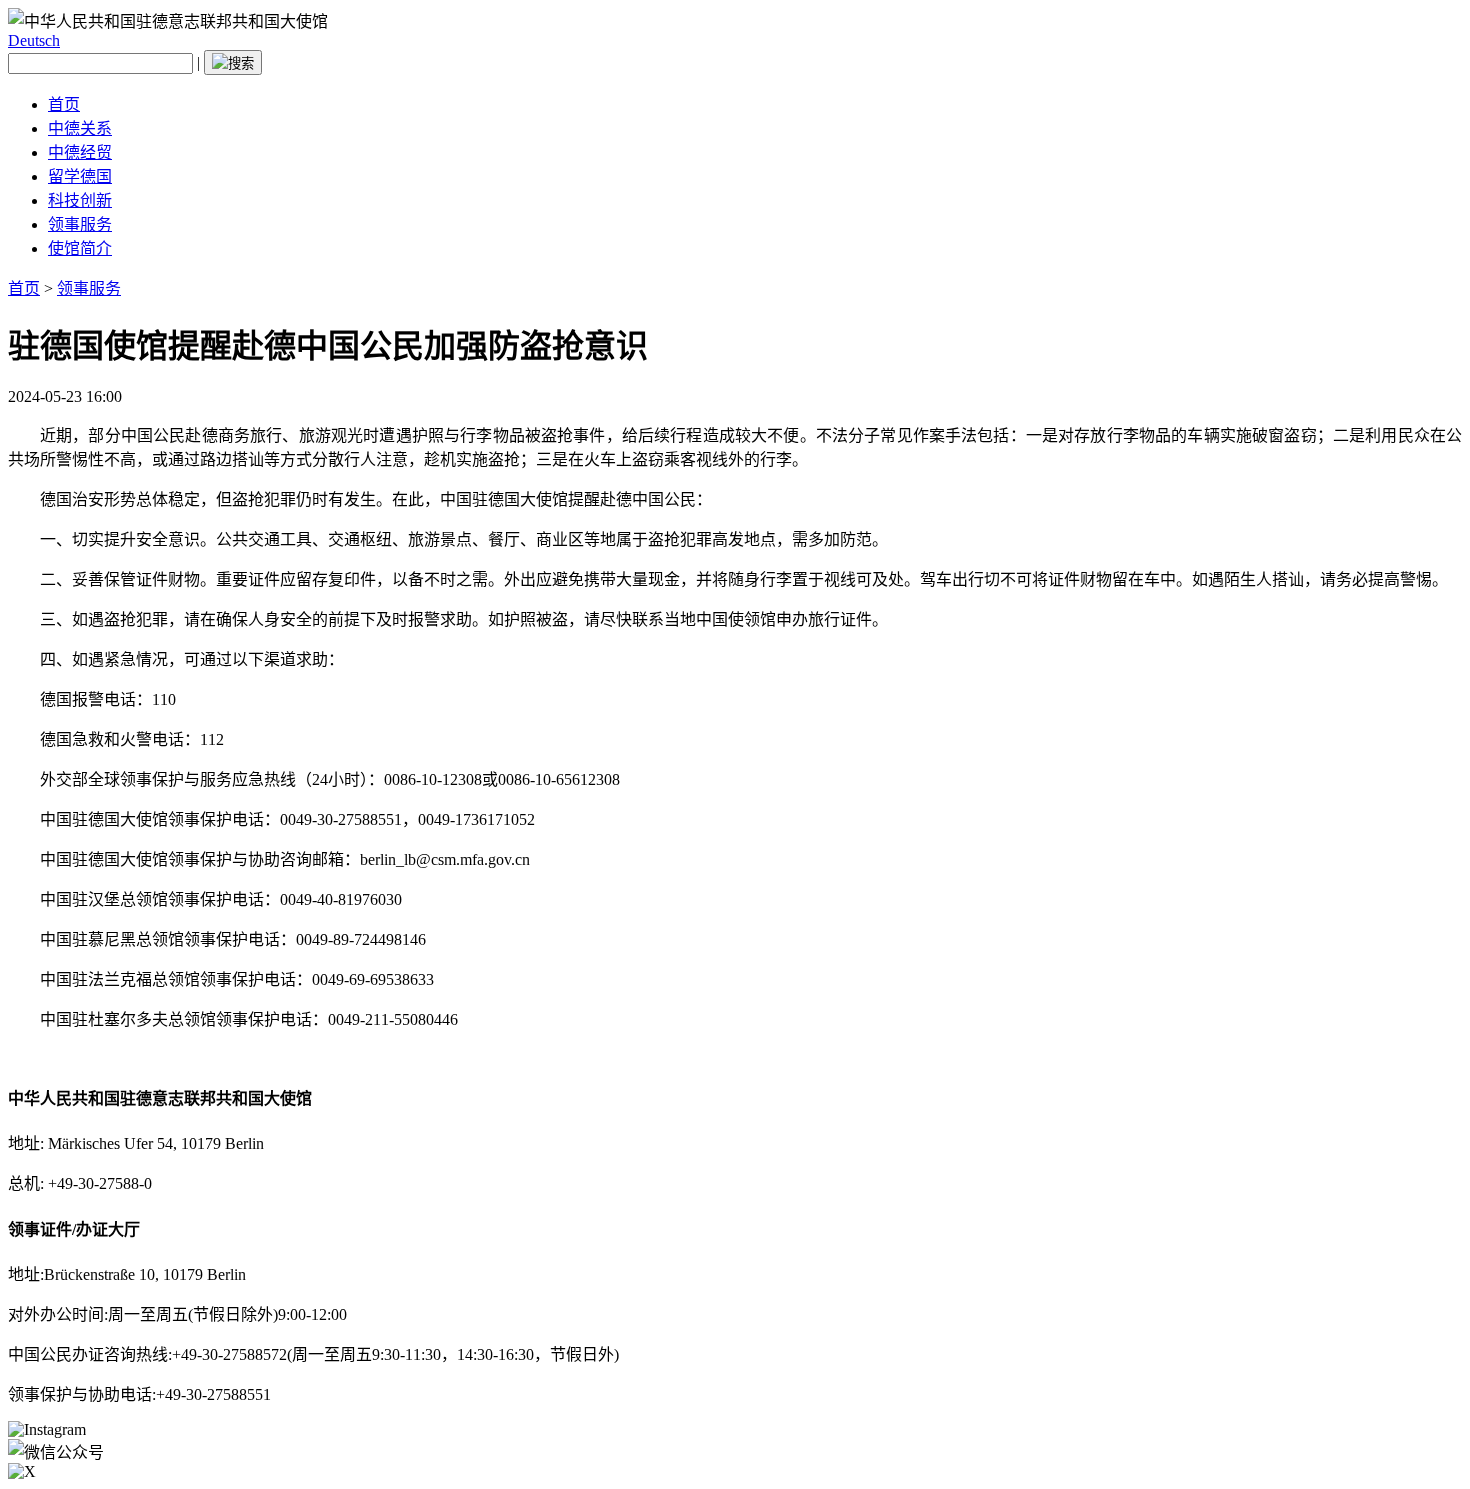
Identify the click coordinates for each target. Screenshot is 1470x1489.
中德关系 (80, 128)
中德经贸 (80, 152)
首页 (64, 104)
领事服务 (80, 224)
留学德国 (80, 176)
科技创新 (80, 200)
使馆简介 (80, 248)
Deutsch (34, 40)
